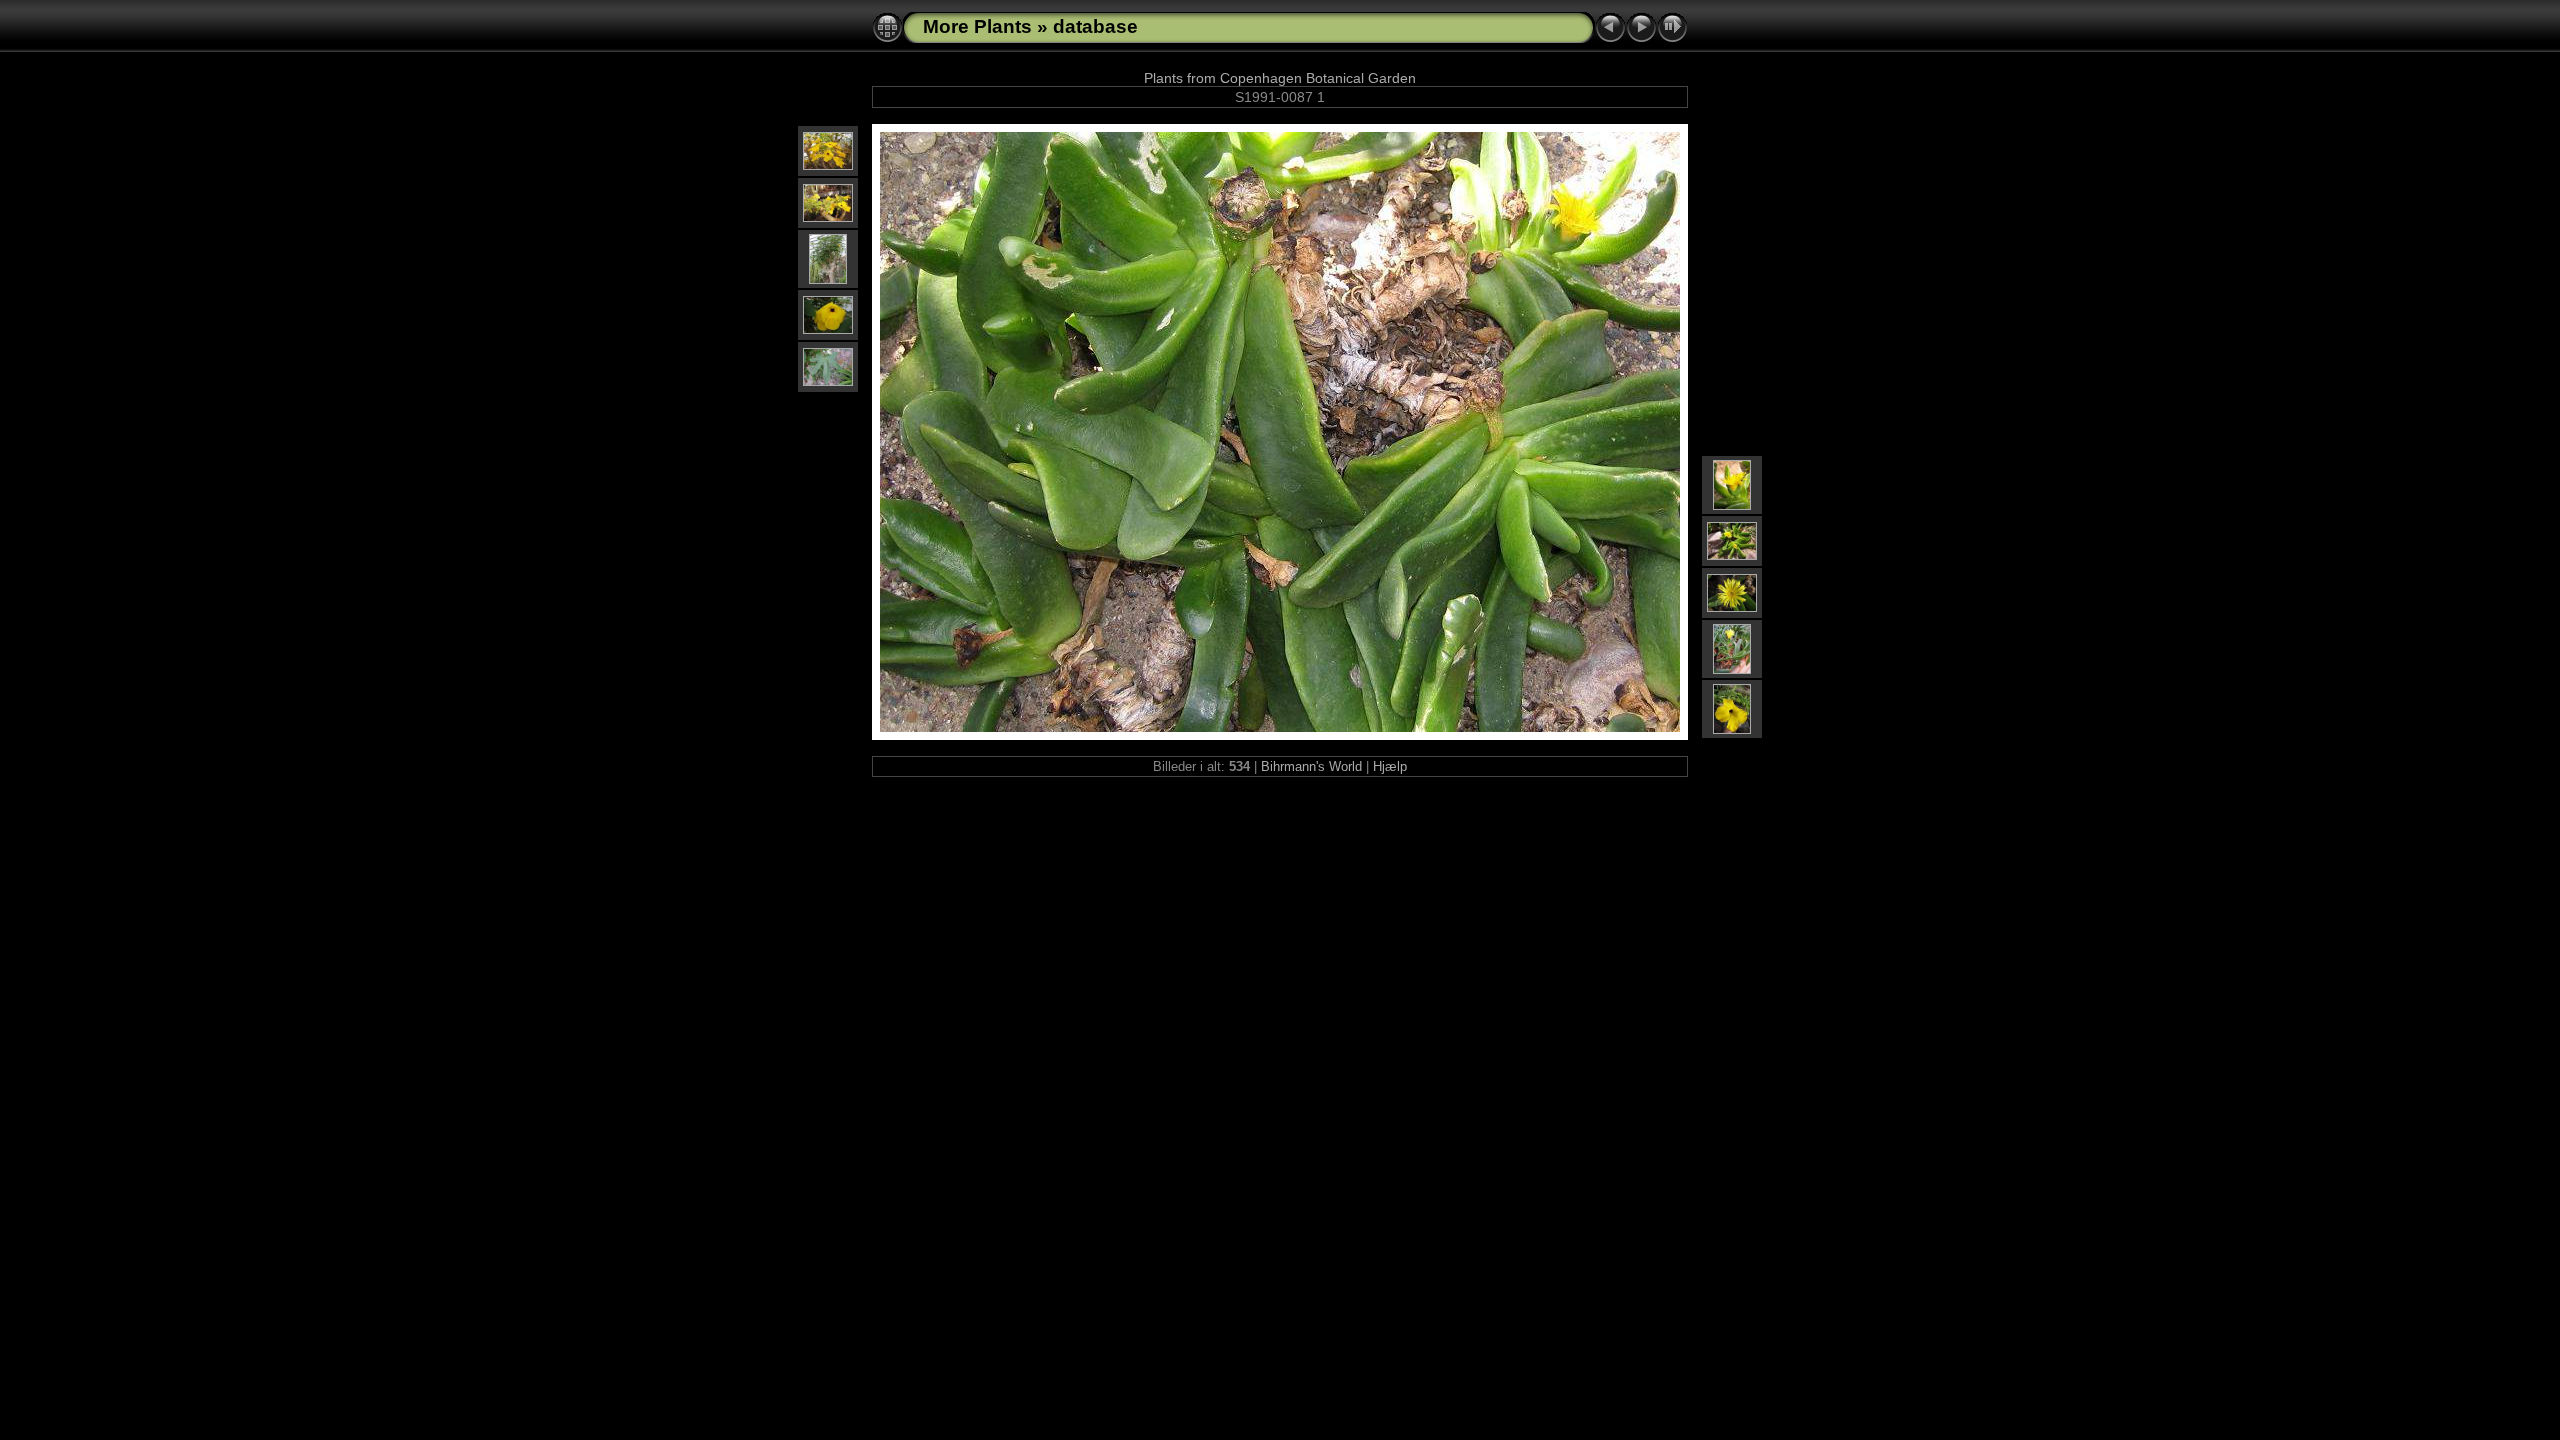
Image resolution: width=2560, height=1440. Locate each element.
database (1095, 26)
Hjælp (1390, 766)
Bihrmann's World (1311, 766)
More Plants (977, 26)
